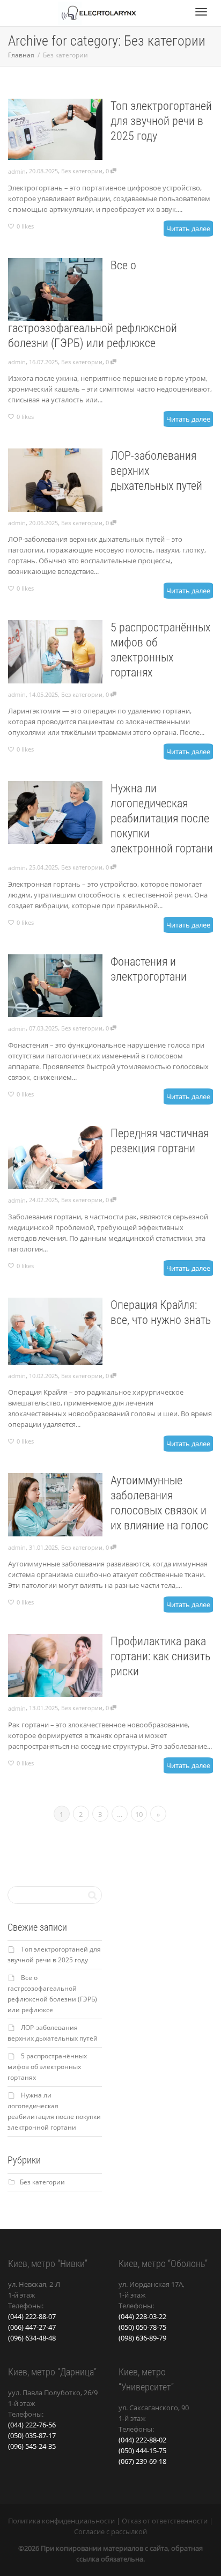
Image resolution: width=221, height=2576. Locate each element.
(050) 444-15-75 (142, 2450)
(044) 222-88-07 (32, 2316)
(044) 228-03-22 (142, 2316)
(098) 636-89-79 (142, 2338)
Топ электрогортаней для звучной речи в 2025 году (161, 121)
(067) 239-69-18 (142, 2461)
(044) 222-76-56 (32, 2425)
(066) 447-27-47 (32, 2327)
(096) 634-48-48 (32, 2338)
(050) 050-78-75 (142, 2327)
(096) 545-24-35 (32, 2446)
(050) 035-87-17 (32, 2435)
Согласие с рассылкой (110, 2531)
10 (139, 1814)
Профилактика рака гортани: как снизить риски (160, 1656)
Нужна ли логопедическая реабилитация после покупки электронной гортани (162, 818)
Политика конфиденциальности (61, 2521)
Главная (22, 55)
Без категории (82, 171)
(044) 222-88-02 (142, 2440)
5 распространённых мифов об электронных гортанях (47, 2067)
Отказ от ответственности (165, 2521)
